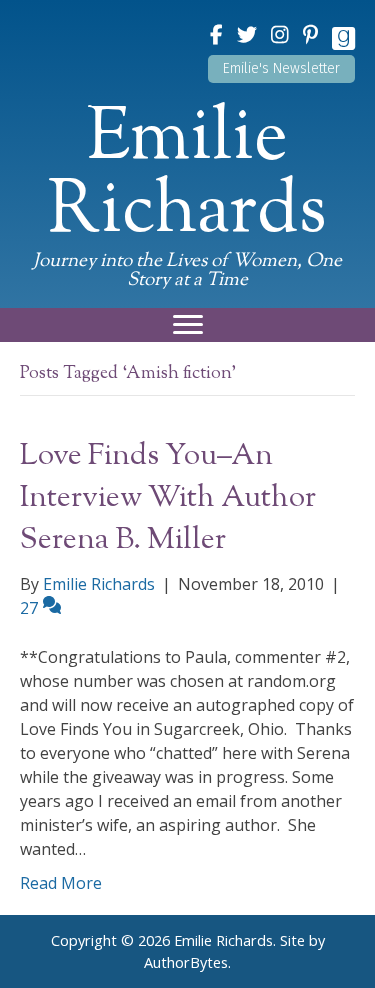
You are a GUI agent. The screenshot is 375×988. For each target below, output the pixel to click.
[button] (281, 69)
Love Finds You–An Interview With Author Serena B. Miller (168, 498)
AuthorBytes (186, 962)
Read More (61, 883)
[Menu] (188, 325)
